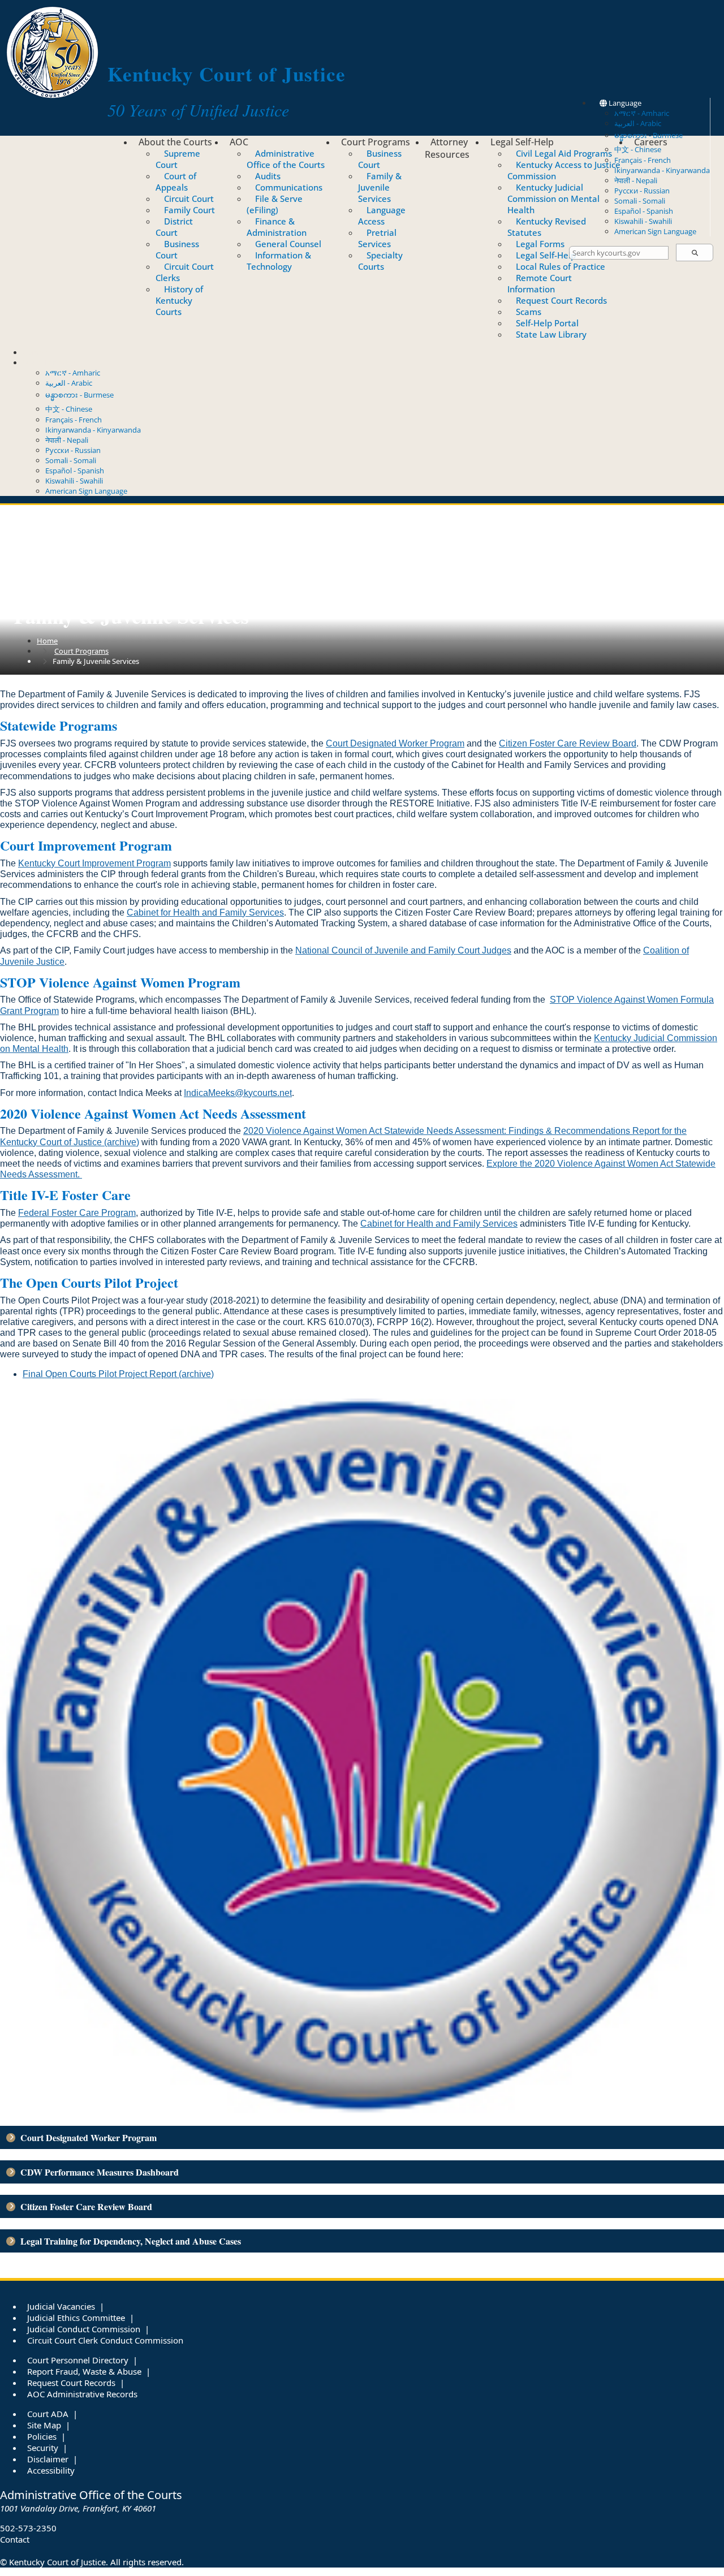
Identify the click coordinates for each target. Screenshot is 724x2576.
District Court (174, 227)
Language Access (382, 215)
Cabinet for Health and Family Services (205, 912)
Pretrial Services (377, 238)
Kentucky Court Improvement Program (94, 863)
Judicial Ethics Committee (76, 2318)
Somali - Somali (640, 201)
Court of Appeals (176, 182)
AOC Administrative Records (82, 2394)
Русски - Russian (642, 191)
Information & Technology (279, 261)
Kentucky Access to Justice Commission (564, 170)
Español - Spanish (644, 211)
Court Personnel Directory (78, 2360)
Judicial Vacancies (61, 2306)
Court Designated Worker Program (395, 743)
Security (43, 2448)
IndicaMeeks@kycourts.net (238, 1093)
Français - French (643, 160)
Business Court (177, 249)
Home (47, 641)
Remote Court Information (540, 283)
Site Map (44, 2425)
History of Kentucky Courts (179, 300)
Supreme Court (178, 159)
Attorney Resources (447, 148)
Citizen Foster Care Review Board (568, 743)
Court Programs (376, 142)
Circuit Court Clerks (185, 272)
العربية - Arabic (638, 123)
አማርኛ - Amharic (642, 113)
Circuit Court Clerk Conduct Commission (105, 2340)
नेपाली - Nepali (636, 180)
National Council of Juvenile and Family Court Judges (403, 950)
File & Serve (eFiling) (275, 204)
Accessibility (51, 2470)
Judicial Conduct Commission (84, 2329)
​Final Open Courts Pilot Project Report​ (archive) (118, 1374)
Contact (36, 352)
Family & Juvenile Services (380, 187)
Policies (42, 2436)
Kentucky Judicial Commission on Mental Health (553, 199)
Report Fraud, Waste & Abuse (84, 2371)
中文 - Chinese (69, 409)
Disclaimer (48, 2459)
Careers (651, 142)
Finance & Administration (277, 227)
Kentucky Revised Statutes (547, 227)
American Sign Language (655, 231)
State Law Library (551, 334)
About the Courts (175, 142)
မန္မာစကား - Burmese (79, 395)
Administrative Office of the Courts (286, 159)
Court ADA (48, 2414)
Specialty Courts (380, 261)
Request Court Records (561, 300)
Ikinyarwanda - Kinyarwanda (662, 170)
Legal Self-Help (522, 142)
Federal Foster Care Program (77, 1213)
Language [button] (624, 103)
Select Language (50, 363)
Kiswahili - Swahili (643, 221)
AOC (239, 142)
